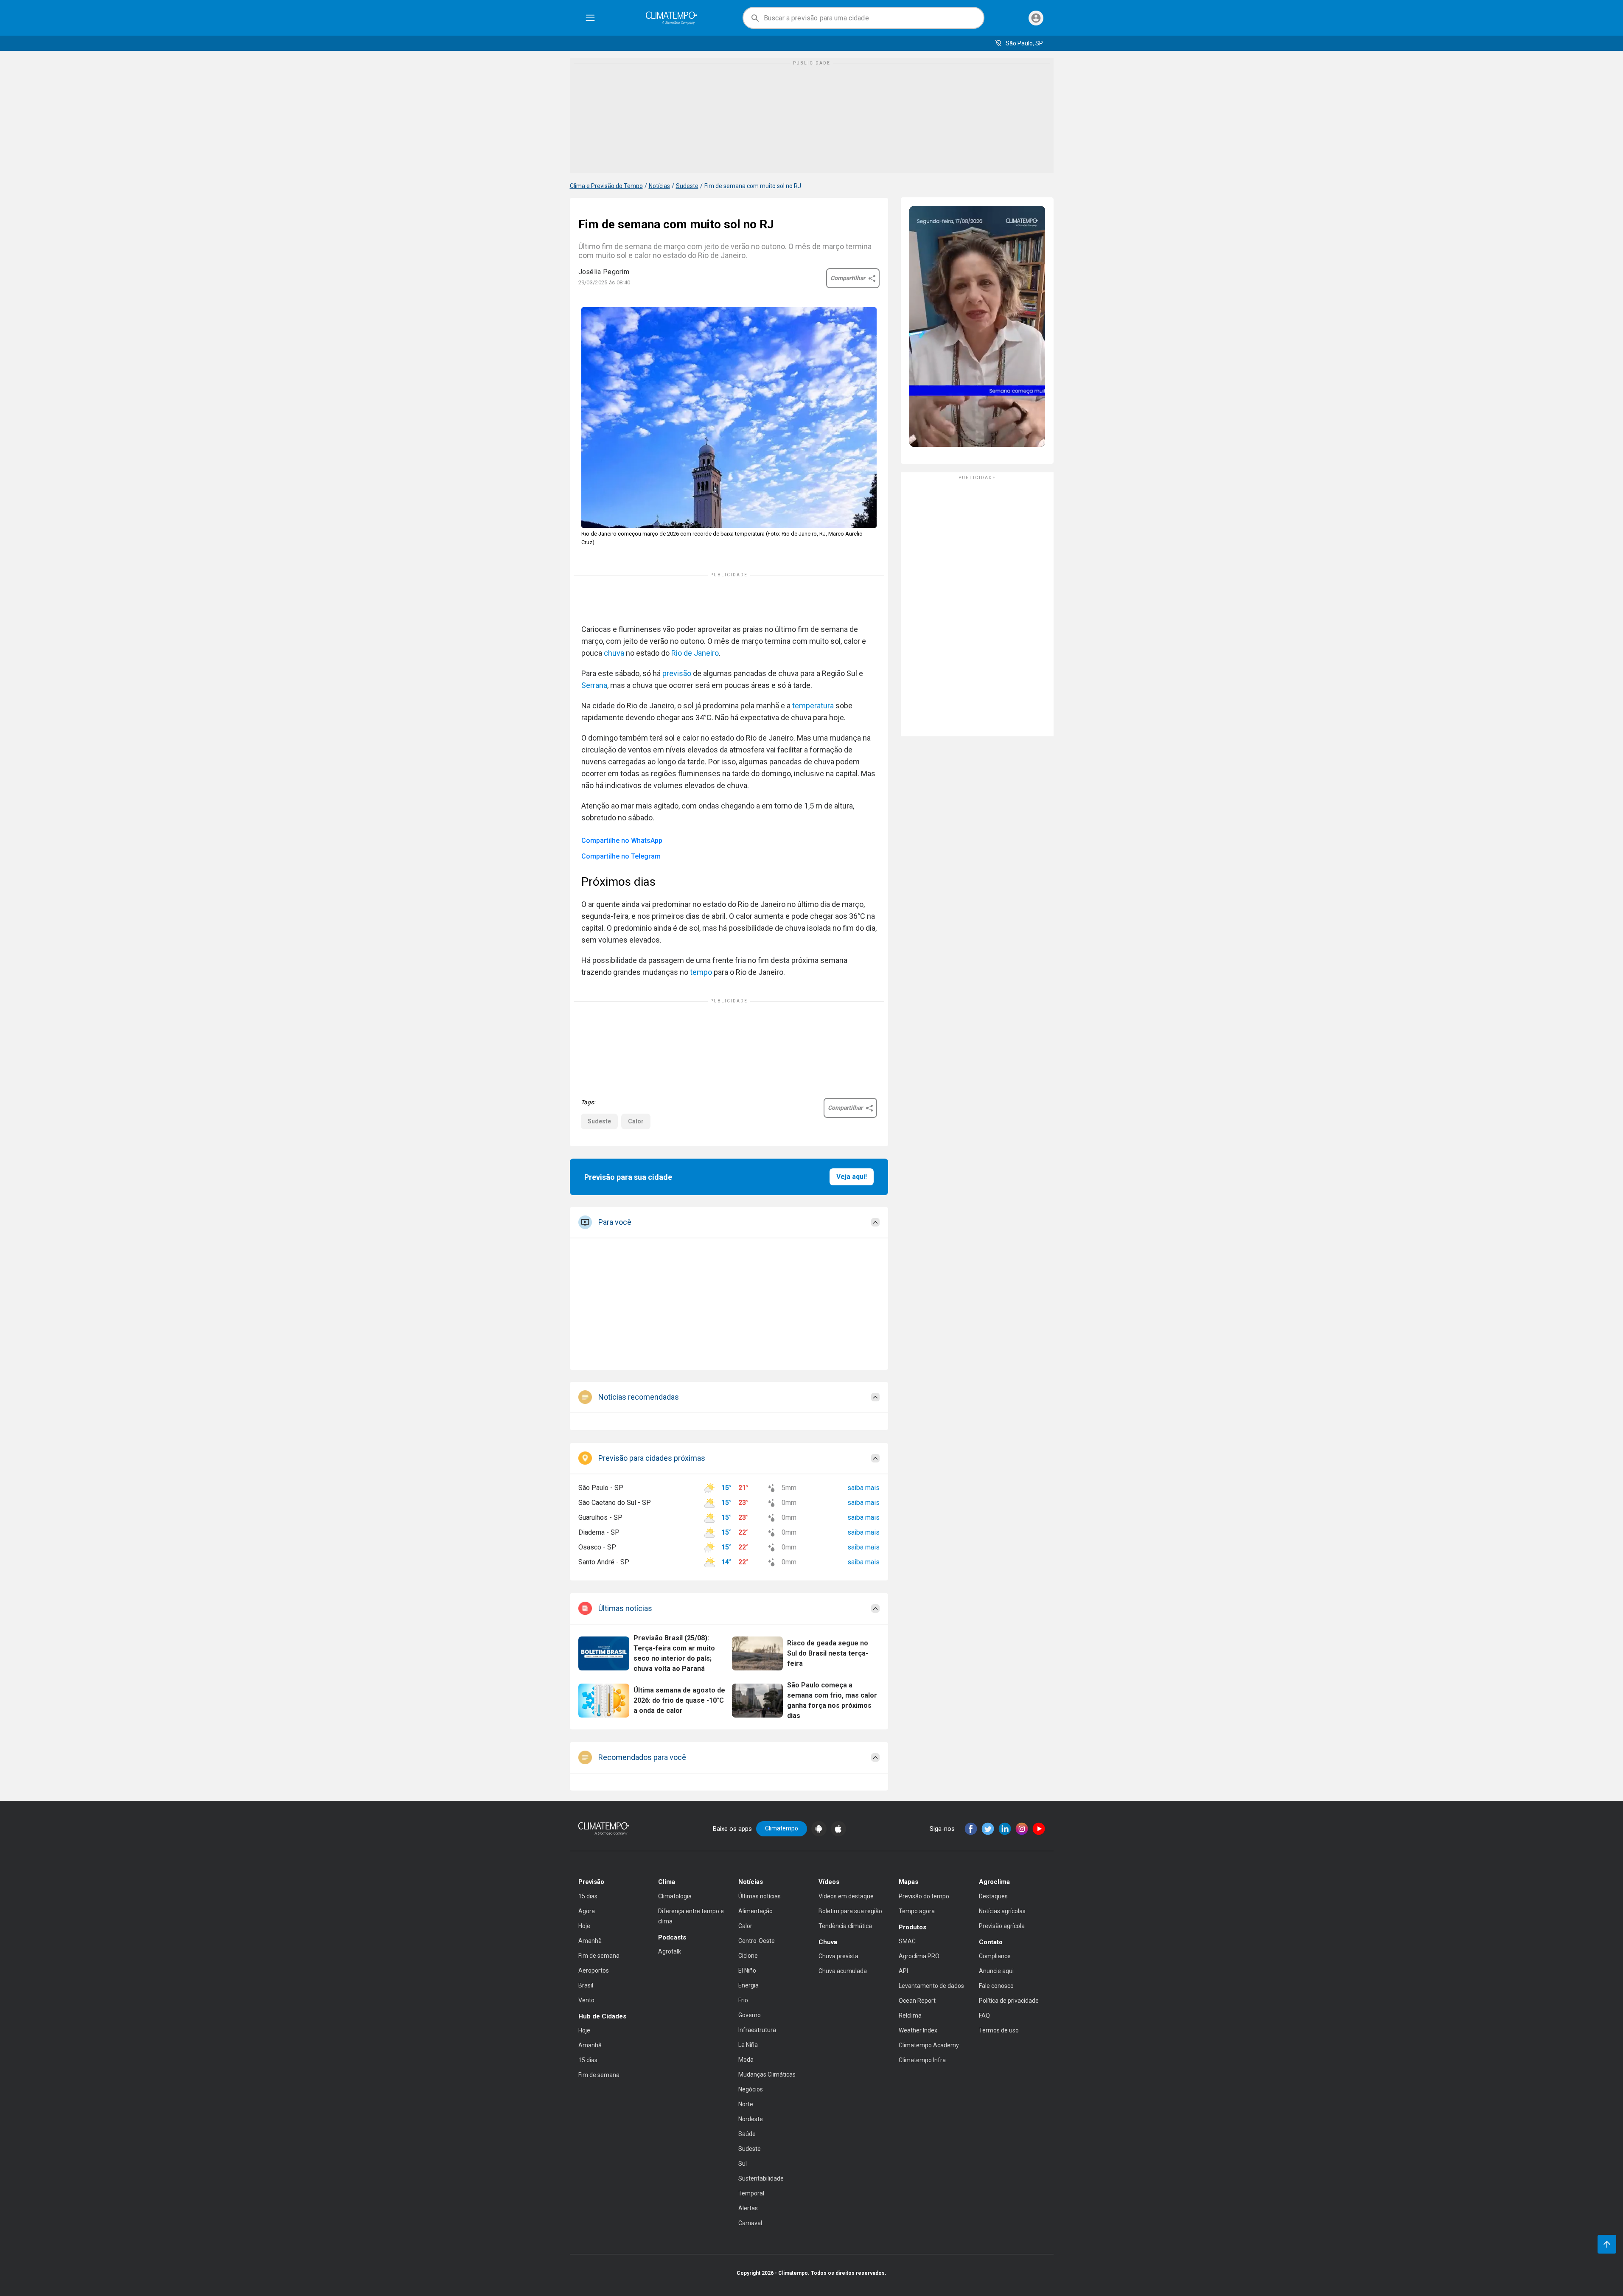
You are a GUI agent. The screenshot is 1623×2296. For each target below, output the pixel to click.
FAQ (984, 2015)
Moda (746, 2060)
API (903, 1971)
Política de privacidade (1009, 2001)
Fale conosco (996, 1986)
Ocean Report (917, 2001)
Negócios (751, 2089)
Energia (748, 1985)
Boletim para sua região (850, 1911)
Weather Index (918, 2030)
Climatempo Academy (929, 2045)
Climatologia (675, 1896)
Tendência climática (845, 1926)
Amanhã (590, 1941)
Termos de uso (999, 2030)
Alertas (748, 2208)
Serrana (594, 685)
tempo (701, 972)
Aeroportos (594, 1970)
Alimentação (755, 1911)
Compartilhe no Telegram (621, 856)
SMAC (907, 1941)
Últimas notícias (760, 1896)
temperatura (813, 706)
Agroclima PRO (919, 1956)
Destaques (993, 1896)
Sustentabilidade (761, 2178)
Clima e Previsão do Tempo (606, 186)
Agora (587, 1911)
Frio (743, 2000)
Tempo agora (917, 1911)
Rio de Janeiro (695, 653)
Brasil (586, 1985)
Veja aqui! (852, 1177)
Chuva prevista (838, 1956)
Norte (746, 2104)
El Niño (747, 1970)
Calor (636, 1121)
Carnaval (750, 2223)
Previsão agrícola (1002, 1926)
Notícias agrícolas (1002, 1911)
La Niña (748, 2045)
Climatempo (782, 1828)
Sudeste (687, 186)
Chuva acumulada (843, 1971)
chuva (614, 653)
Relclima (910, 2015)
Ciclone (748, 1956)
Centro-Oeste (757, 1941)
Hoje (584, 1926)
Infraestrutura (757, 2030)
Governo (750, 2015)
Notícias (659, 186)
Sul (743, 2164)
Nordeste (751, 2119)
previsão (677, 673)
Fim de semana (599, 1956)
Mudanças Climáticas (767, 2074)
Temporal (751, 2193)
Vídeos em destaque (846, 1896)
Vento (586, 2000)
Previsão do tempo (924, 1896)
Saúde (747, 2134)
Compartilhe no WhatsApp (622, 841)
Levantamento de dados (931, 1986)
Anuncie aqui (996, 1971)
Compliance (995, 1956)
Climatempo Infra (922, 2060)
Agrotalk (670, 1951)
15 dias (588, 1896)
